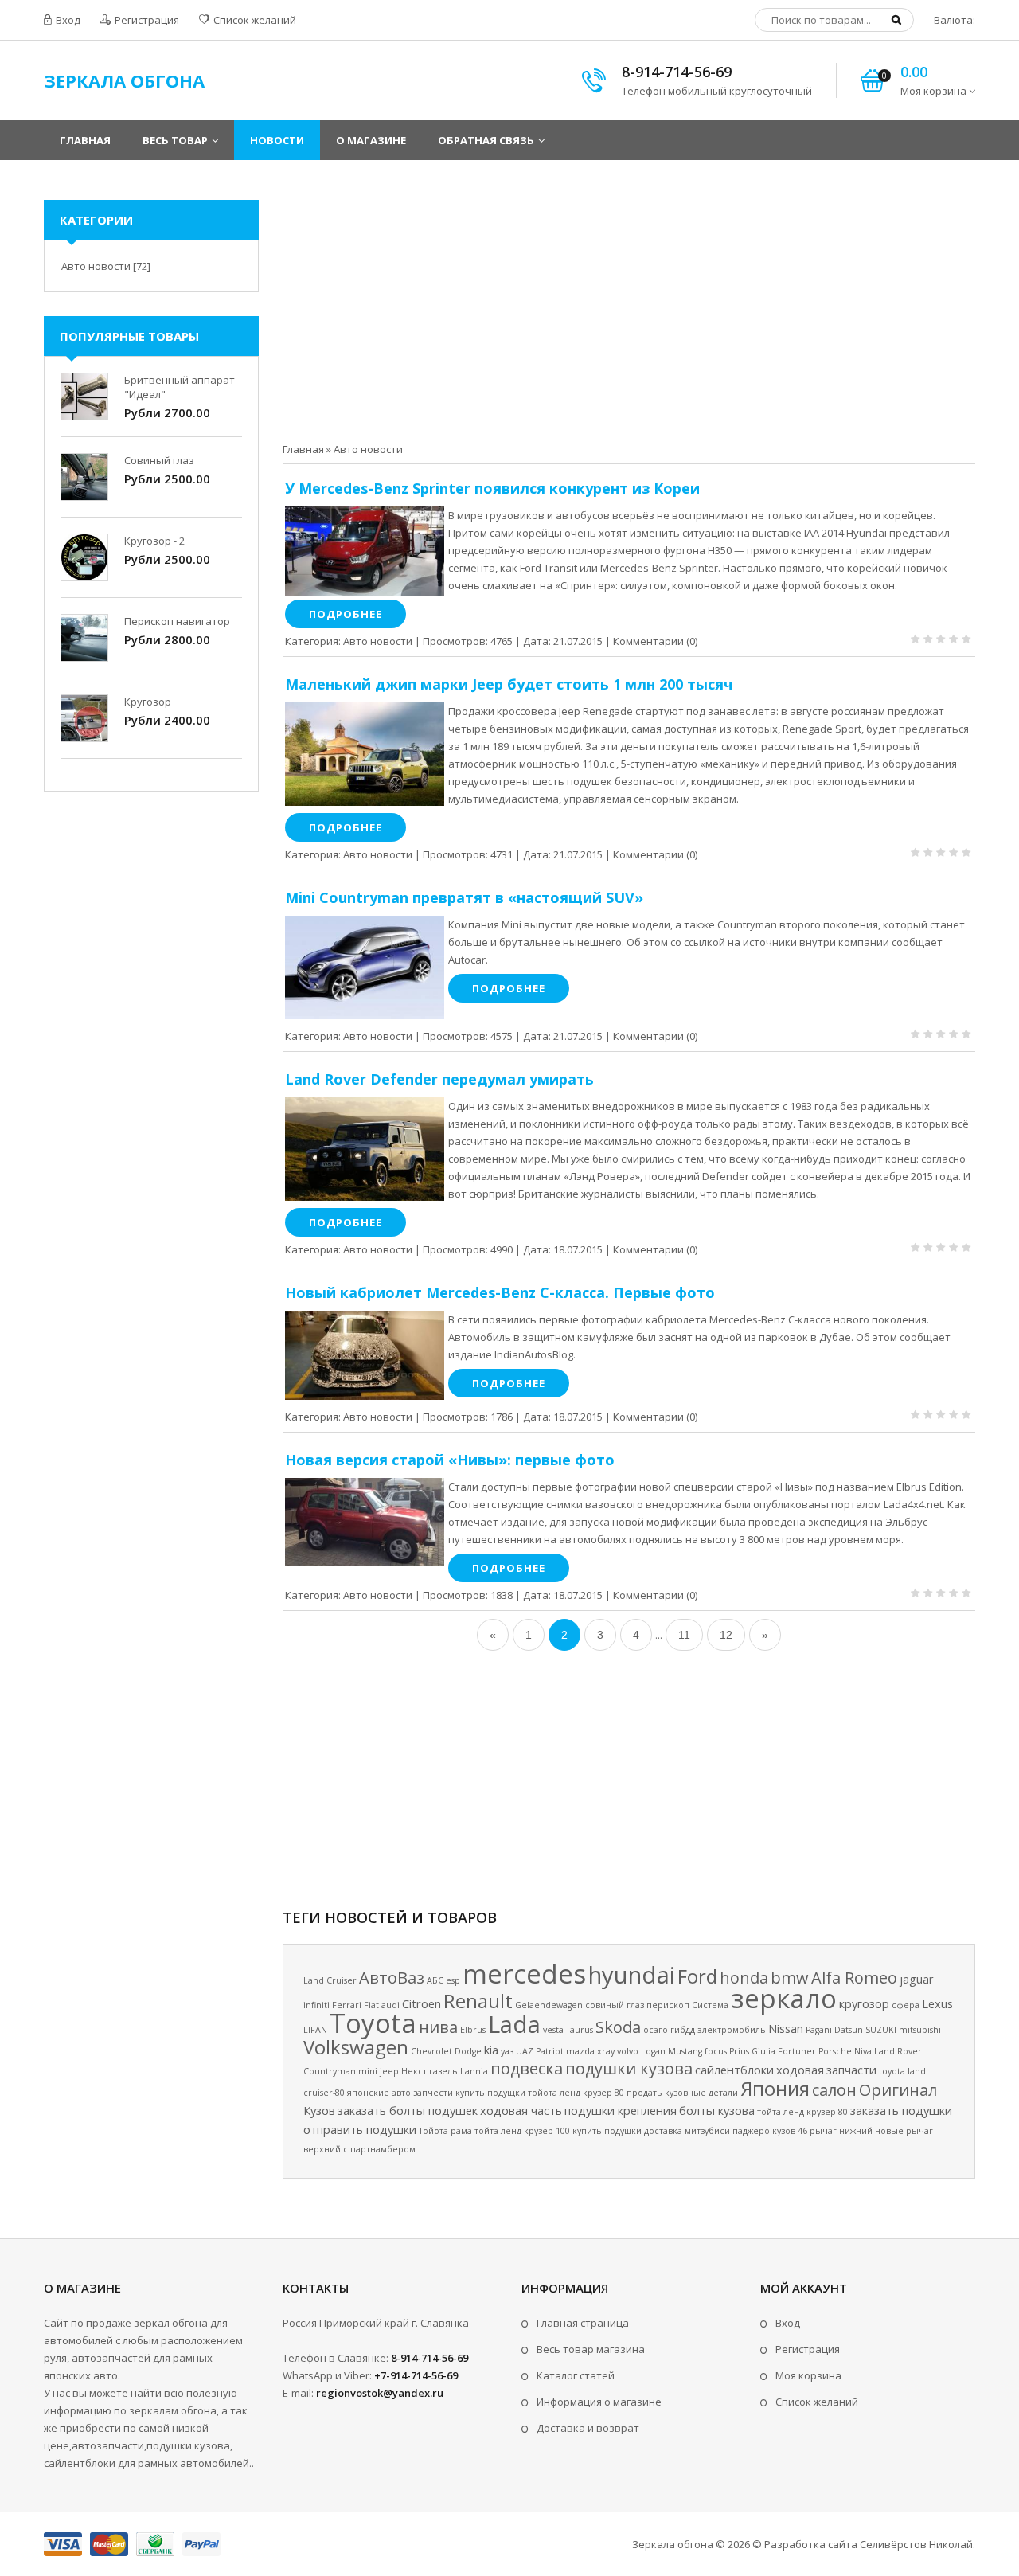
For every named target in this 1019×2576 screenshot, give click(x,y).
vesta (553, 2030)
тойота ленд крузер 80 (576, 2093)
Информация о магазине (599, 2402)
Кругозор (148, 702)
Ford (697, 1976)
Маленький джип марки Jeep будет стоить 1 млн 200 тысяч (509, 684)
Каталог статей (576, 2375)
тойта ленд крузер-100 (522, 2131)
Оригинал (898, 2090)
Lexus (937, 2003)
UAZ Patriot (540, 2051)
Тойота (433, 2131)
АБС (435, 1980)
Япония (775, 2088)
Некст (414, 2071)
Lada (514, 2024)
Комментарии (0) (655, 641)
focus (716, 2051)
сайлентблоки (734, 2070)
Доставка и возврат (588, 2428)
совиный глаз (615, 2005)
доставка (663, 2131)
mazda (580, 2051)
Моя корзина (808, 2375)
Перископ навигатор (177, 621)
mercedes (524, 1973)
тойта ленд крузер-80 (802, 2112)
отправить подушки (360, 2129)
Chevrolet (431, 2051)
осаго (656, 2030)
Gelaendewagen (549, 2005)
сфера (906, 2005)
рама (461, 2131)
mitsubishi (920, 2030)
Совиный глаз (159, 460)
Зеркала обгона (673, 2544)
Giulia (763, 2051)
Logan (653, 2051)
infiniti (316, 2005)
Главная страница (583, 2323)
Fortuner (797, 2051)
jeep (389, 2071)
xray (606, 2051)
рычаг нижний (841, 2131)
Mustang (685, 2051)
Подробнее (346, 614)
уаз (507, 2051)
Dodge (468, 2051)
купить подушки (607, 2131)
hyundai (632, 1975)
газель (443, 2071)
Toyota (373, 2023)
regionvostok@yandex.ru (380, 2393)
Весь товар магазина (591, 2349)
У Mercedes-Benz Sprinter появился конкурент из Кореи (492, 488)
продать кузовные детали (682, 2093)
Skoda (618, 2027)
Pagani (819, 2030)
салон (834, 2090)
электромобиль (732, 2030)
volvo (628, 2051)
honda (744, 1978)
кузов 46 (790, 2131)
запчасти (851, 2070)
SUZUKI (881, 2030)
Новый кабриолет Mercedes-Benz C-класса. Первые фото (500, 1292)
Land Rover (898, 2051)
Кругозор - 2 (154, 541)
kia (491, 2050)
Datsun (849, 2030)
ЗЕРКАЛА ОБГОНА (124, 80)
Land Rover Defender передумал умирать (439, 1079)
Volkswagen (356, 2047)
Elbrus (473, 2030)
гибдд (683, 2030)
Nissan (786, 2028)
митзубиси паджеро (727, 2131)
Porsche (835, 2051)
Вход (67, 20)
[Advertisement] (629, 311)
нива (438, 2027)
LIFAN (315, 2030)
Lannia (474, 2071)
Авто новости (378, 641)
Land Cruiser (330, 1980)
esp (453, 1980)
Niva (863, 2051)
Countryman (330, 2071)
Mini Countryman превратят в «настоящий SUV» (464, 897)
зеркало (784, 1998)
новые (889, 2131)
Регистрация (146, 20)
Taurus (580, 2030)
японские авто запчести (400, 2093)
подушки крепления (621, 2110)
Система (710, 2005)
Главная (303, 449)
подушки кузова (629, 2068)
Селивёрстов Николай (916, 2544)
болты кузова (717, 2110)
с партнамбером (379, 2149)
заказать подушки (901, 2110)
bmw (790, 1978)
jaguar (917, 1979)
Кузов (319, 2110)
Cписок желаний (817, 2402)
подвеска (527, 2068)
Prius (739, 2051)
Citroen (422, 2003)
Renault (478, 2001)
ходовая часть (521, 2110)
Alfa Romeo (854, 1978)
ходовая (800, 2070)
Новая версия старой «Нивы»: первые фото (450, 1460)
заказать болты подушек (408, 2110)
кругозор (864, 2003)
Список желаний (254, 20)
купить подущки (490, 2093)
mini (368, 2071)
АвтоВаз (392, 1978)
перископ (668, 2005)
